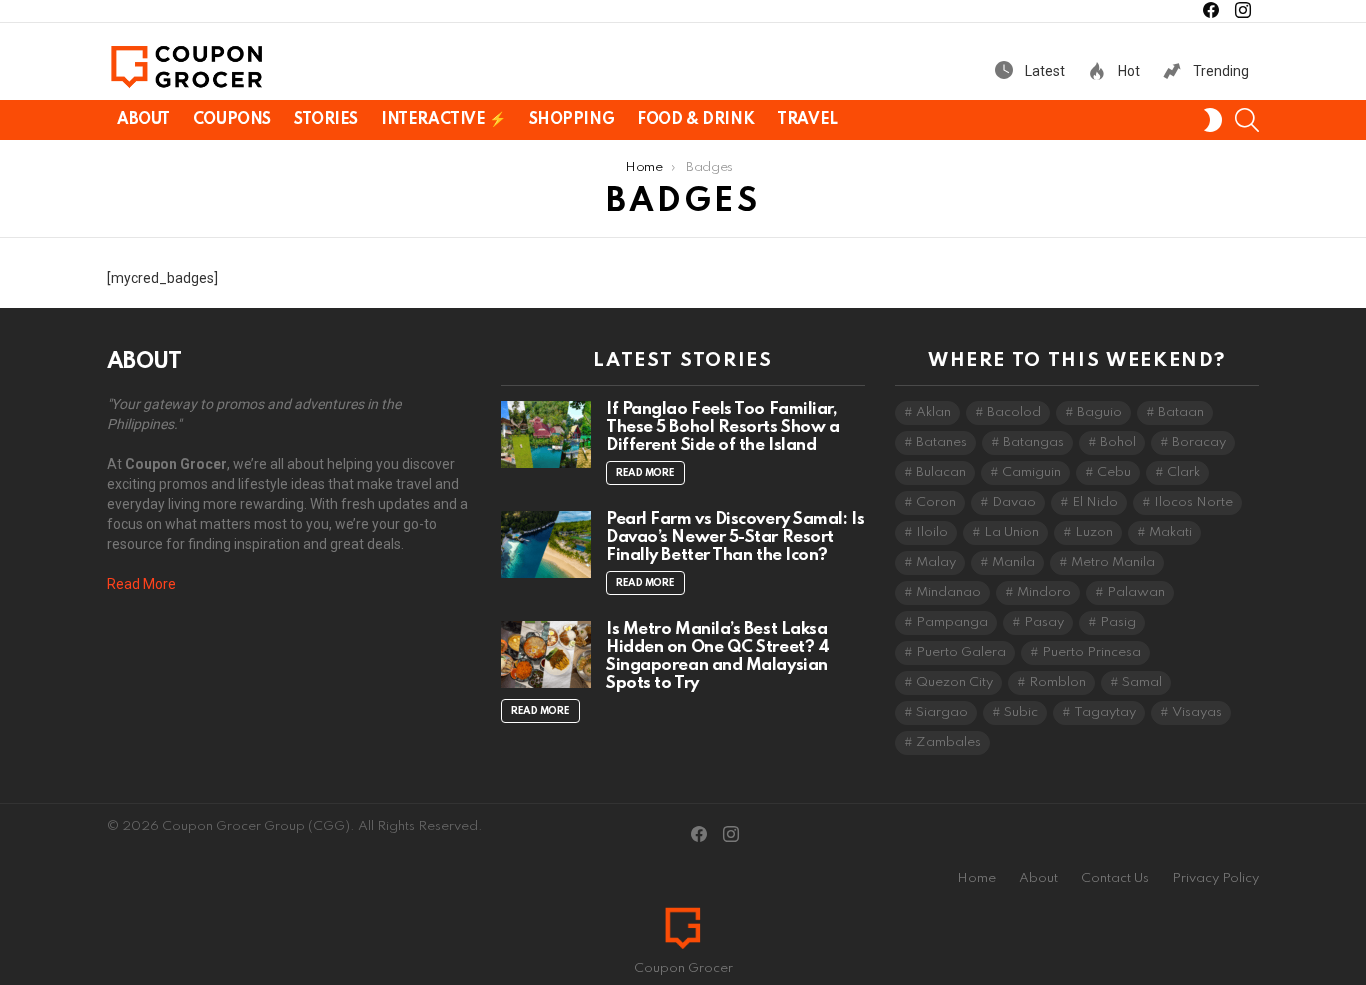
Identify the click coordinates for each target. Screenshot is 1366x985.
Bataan (1181, 412)
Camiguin (1031, 472)
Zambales (948, 742)
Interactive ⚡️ (443, 120)
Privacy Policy (1215, 878)
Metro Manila (1113, 562)
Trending (1219, 71)
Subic (1021, 712)
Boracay (1199, 442)
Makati (1170, 532)
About (143, 120)
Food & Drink (695, 120)
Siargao (942, 712)
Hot (1127, 71)
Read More (141, 584)
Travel (807, 120)
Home (976, 878)
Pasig (1118, 622)
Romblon (1057, 682)
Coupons (232, 120)
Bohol (1118, 442)
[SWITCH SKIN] (1213, 120)
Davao (1014, 502)
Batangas (1033, 442)
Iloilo (932, 532)
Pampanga (952, 622)
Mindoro (1044, 592)
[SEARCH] (1247, 120)
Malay (936, 562)
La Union (1011, 532)
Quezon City (954, 682)
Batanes (941, 442)
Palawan (1136, 592)
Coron (936, 502)
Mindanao (948, 592)
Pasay (1044, 622)
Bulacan (941, 472)
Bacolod (1014, 412)
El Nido (1095, 502)
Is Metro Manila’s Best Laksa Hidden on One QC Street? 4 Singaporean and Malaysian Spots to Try (717, 656)
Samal (1142, 682)
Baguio (1099, 412)
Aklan (933, 412)
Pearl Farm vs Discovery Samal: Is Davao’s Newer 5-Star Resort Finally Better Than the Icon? (735, 537)
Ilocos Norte (1193, 502)
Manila (1013, 562)
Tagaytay (1105, 712)
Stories (326, 120)
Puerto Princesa (1091, 652)
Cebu (1114, 472)
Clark (1183, 472)
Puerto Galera (961, 652)
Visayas (1197, 712)
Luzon (1094, 532)
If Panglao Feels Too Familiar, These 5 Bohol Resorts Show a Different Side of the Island (722, 427)
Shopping (572, 120)
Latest (1043, 71)
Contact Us (1115, 878)
